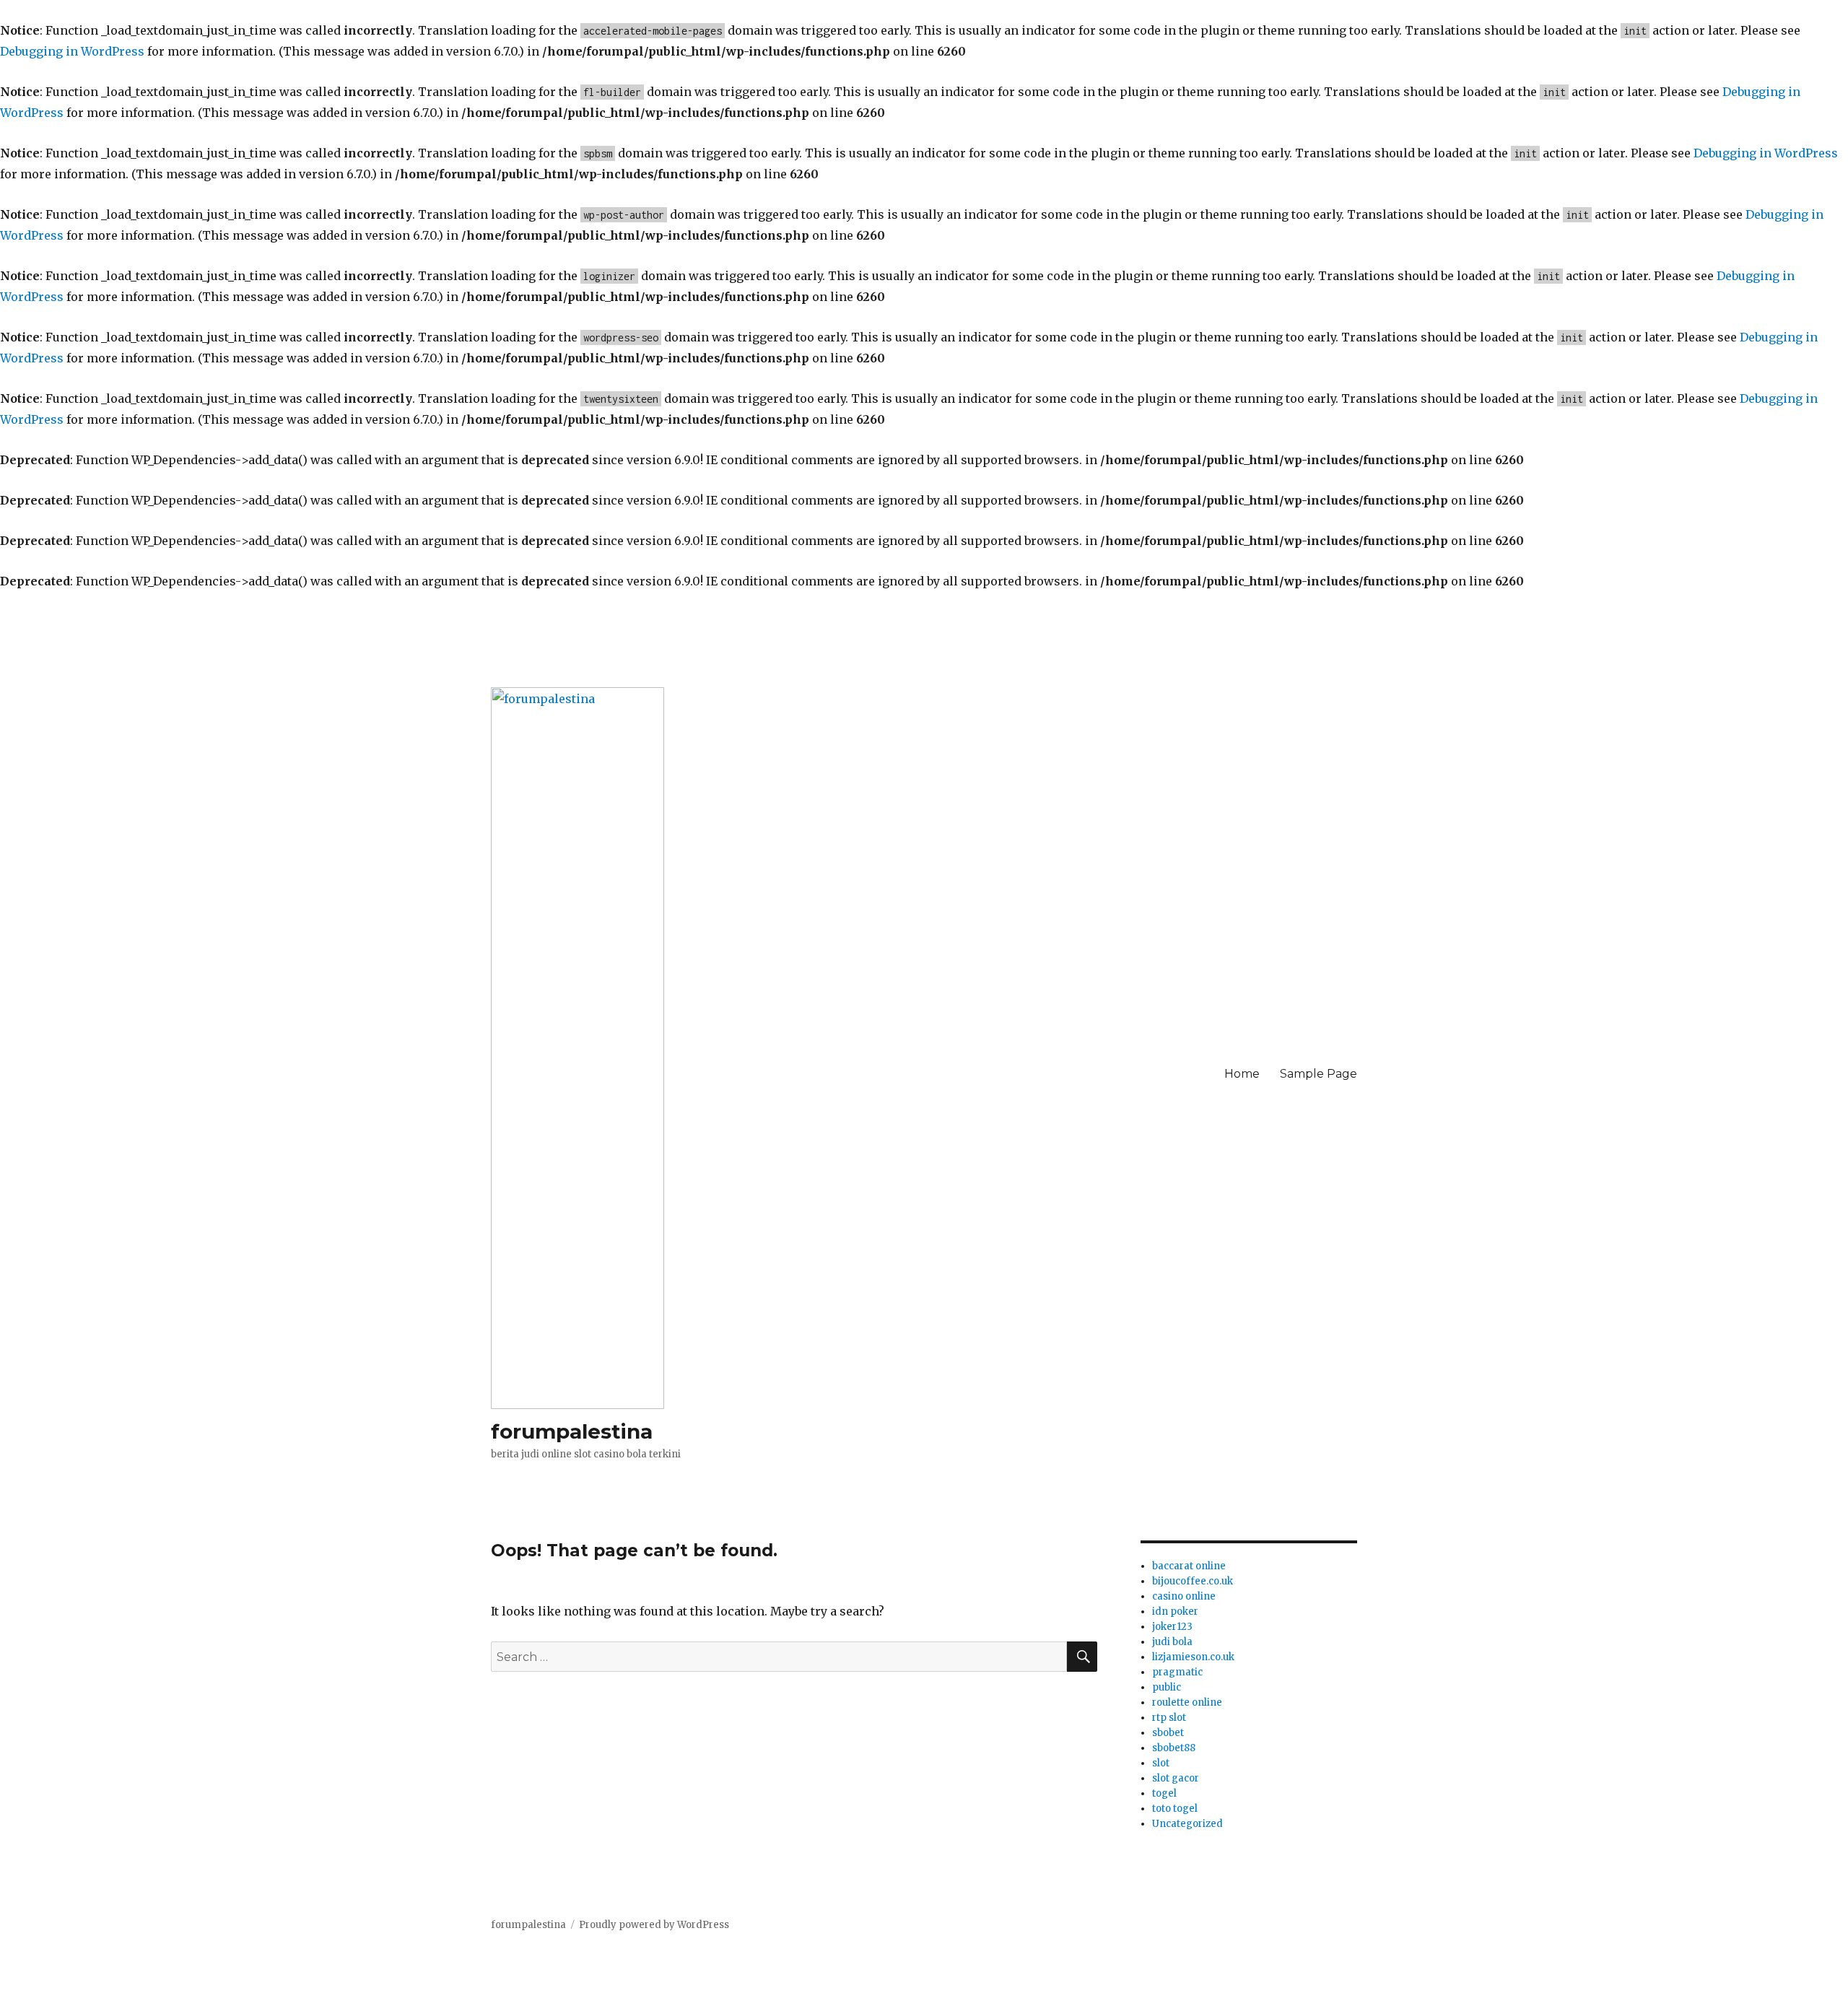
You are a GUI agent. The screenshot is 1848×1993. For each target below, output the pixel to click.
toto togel (1175, 1809)
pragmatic (1177, 1672)
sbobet (1168, 1733)
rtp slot (1169, 1718)
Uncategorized (1187, 1824)
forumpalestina (572, 1431)
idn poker (1175, 1612)
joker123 (1172, 1627)
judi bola (1172, 1642)
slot (1161, 1763)
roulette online (1187, 1702)
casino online (1184, 1596)
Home (1242, 1074)
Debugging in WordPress (72, 51)
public (1167, 1687)
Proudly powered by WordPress (654, 1925)
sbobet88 (1174, 1748)
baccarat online (1189, 1566)
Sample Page (1319, 1074)
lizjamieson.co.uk (1193, 1657)
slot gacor (1176, 1778)
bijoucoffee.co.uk (1193, 1581)
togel (1164, 1793)
